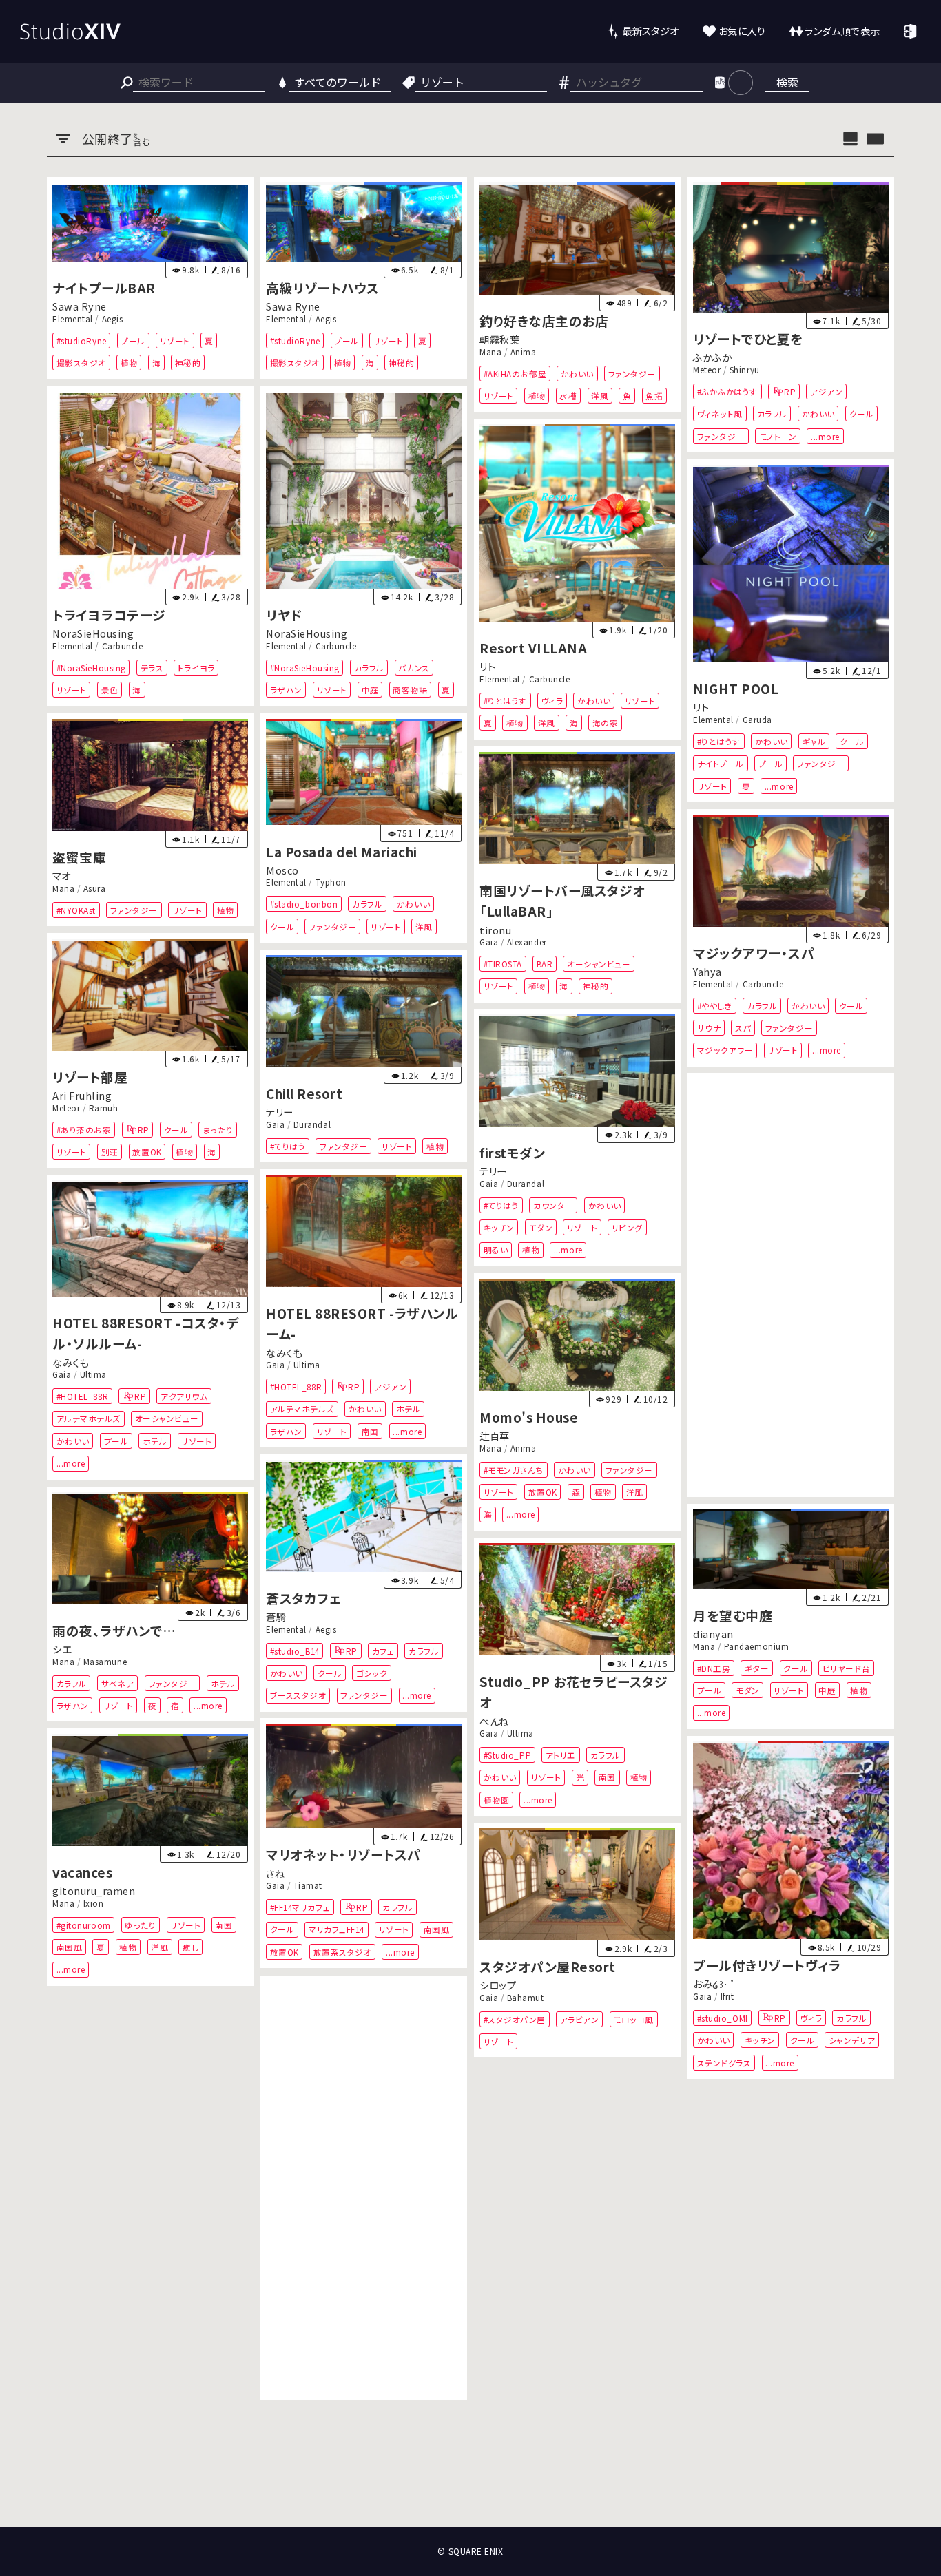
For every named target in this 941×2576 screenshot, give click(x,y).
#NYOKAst (76, 909)
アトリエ (561, 1755)
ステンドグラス (724, 2063)
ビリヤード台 (846, 1668)
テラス (152, 668)
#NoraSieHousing (91, 668)
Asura (95, 888)
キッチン (499, 1227)
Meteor (707, 369)
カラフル (772, 413)
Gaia (489, 941)
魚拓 (654, 396)
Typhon (331, 882)
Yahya (707, 971)
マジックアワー (725, 1050)
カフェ (383, 1650)
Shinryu (745, 369)
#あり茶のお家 (84, 1129)
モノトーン (777, 436)
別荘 (110, 1152)
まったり (218, 1129)
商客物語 (410, 690)
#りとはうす (505, 701)
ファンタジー (632, 373)
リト (487, 666)
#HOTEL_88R (296, 1386)
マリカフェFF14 (337, 1930)
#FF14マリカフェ (300, 1907)
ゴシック (372, 1673)
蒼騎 (276, 1616)
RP (790, 391)
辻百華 (495, 1435)
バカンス (414, 668)
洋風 (600, 396)
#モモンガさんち (514, 1470)
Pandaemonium (756, 1646)
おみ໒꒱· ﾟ (715, 1984)
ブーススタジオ (298, 1695)
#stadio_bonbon (304, 904)
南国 (370, 1431)
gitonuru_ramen (94, 1891)
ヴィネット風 (719, 413)
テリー (280, 1112)
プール (134, 340)
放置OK (147, 1152)
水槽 (568, 396)
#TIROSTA (503, 963)
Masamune (105, 1661)
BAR (545, 963)
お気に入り (742, 31)
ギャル (814, 741)
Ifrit (727, 1996)
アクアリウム (184, 1396)
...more (825, 436)
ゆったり (141, 1925)
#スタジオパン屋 (515, 2019)
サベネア (118, 1683)
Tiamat (308, 1885)
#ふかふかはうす (727, 391)
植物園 (497, 1799)
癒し (190, 1947)
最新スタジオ (651, 31)
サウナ (709, 1028)
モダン (541, 1227)
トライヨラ (196, 668)
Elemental (73, 318)
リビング (627, 1227)
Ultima (307, 1364)
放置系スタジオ (343, 1952)
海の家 (606, 723)
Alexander (527, 941)
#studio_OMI (722, 2018)
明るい (496, 1250)
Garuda (757, 719)
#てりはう (288, 1145)
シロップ (498, 1985)
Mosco (282, 870)
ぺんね (494, 1720)
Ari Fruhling (82, 1095)
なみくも (284, 1352)
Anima (524, 351)
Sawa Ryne (80, 306)
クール (861, 413)
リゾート (175, 340)
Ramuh (104, 1107)
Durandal (312, 1124)
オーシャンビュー (599, 963)
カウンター (554, 1205)
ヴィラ (552, 701)
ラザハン (286, 690)
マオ (61, 876)
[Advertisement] (791, 1285)
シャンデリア (852, 2040)
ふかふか (712, 357)
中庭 (370, 690)
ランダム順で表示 (842, 31)
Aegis (113, 318)
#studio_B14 (295, 1650)
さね (275, 1873)
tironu (495, 929)
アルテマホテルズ (302, 1409)
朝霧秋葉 (499, 339)
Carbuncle (123, 646)
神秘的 (188, 363)
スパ (743, 1028)
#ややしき (714, 1005)
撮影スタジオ (81, 363)
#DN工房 (713, 1668)
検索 (787, 82)
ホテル (409, 1409)
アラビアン (580, 2019)
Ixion (94, 1903)
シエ (62, 1649)
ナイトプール (720, 763)
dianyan (713, 1634)
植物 (129, 363)
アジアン (826, 391)
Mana (490, 351)
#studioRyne (82, 340)
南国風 (437, 1930)
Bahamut (526, 1997)
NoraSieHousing (93, 634)
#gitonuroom (84, 1925)
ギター (757, 1668)
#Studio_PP (507, 1755)
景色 (110, 690)
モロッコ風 (633, 2019)
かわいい (577, 373)
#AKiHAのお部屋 (515, 373)
